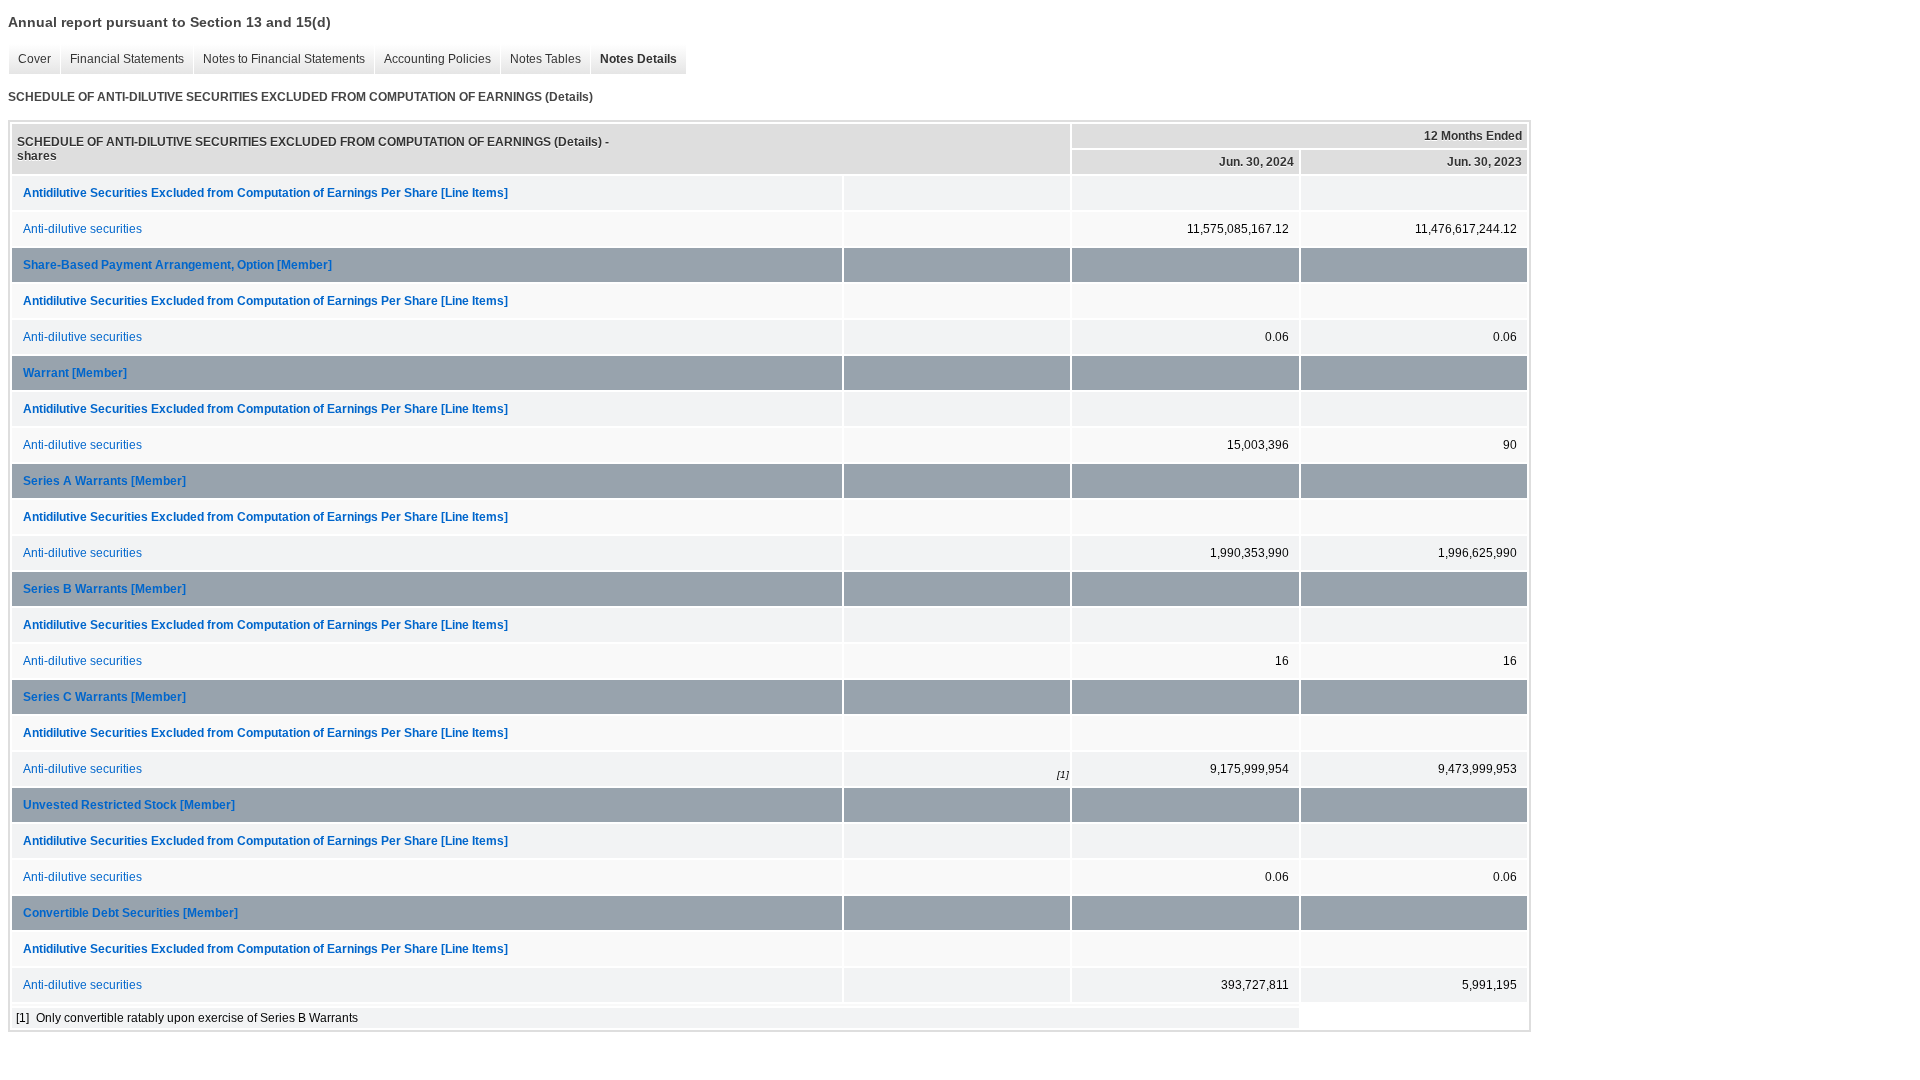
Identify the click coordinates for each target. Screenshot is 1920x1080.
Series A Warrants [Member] (104, 481)
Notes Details (633, 59)
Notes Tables (540, 59)
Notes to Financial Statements (279, 59)
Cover (29, 59)
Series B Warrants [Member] (104, 589)
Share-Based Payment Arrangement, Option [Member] (177, 265)
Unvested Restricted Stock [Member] (129, 805)
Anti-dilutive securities (82, 229)
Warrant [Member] (75, 373)
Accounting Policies (432, 59)
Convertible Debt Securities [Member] (130, 913)
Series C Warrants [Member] (104, 697)
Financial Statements (122, 59)
